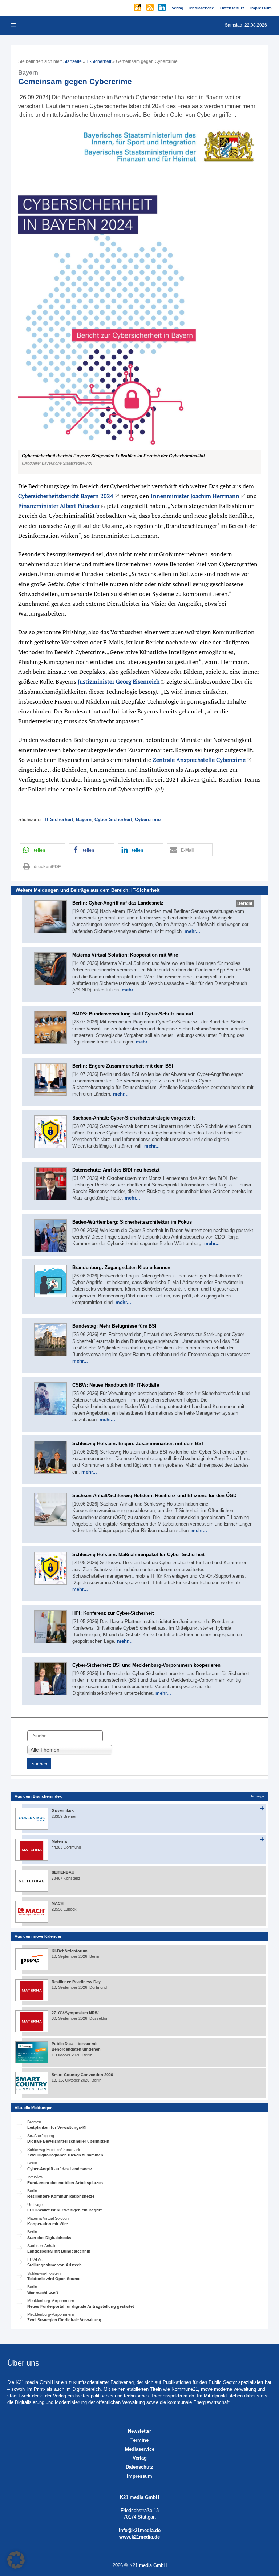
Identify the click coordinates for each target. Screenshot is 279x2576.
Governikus (63, 1810)
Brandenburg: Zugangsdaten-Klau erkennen (121, 1267)
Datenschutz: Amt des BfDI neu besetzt (116, 1170)
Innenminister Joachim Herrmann (195, 496)
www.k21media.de (139, 2537)
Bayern (84, 820)
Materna (59, 1841)
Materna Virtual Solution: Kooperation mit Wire (125, 955)
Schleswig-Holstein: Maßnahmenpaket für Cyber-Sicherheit (138, 1555)
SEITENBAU (63, 1872)
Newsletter (139, 2431)
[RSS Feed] (151, 8)
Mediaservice (140, 2449)
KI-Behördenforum (70, 1951)
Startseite (72, 61)
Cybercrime (148, 820)
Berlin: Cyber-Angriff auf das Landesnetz (118, 903)
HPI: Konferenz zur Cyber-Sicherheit (113, 1613)
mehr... (192, 931)
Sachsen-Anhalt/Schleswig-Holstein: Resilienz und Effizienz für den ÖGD (154, 1496)
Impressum (139, 2476)
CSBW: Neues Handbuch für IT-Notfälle (116, 1385)
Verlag (140, 2458)
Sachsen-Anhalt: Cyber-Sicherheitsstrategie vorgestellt (134, 1118)
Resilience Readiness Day (76, 1982)
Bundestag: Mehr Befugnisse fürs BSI (114, 1326)
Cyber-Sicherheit (113, 820)
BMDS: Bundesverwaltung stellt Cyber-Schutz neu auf (133, 1014)
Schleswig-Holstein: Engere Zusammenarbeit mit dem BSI (138, 1444)
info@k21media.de (140, 2530)
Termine (139, 2440)
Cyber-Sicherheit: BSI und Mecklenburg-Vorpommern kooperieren (146, 1665)
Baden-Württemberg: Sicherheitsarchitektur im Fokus (132, 1222)
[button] (139, 300)
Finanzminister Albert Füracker (59, 506)
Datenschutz (139, 2467)
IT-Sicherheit (99, 61)
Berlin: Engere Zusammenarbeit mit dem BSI (123, 1066)
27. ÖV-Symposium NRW (75, 2013)
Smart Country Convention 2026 (82, 2075)
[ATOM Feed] (138, 8)
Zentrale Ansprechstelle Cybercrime (199, 760)
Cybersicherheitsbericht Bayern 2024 (66, 496)
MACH (58, 1903)
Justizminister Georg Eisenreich (119, 681)
